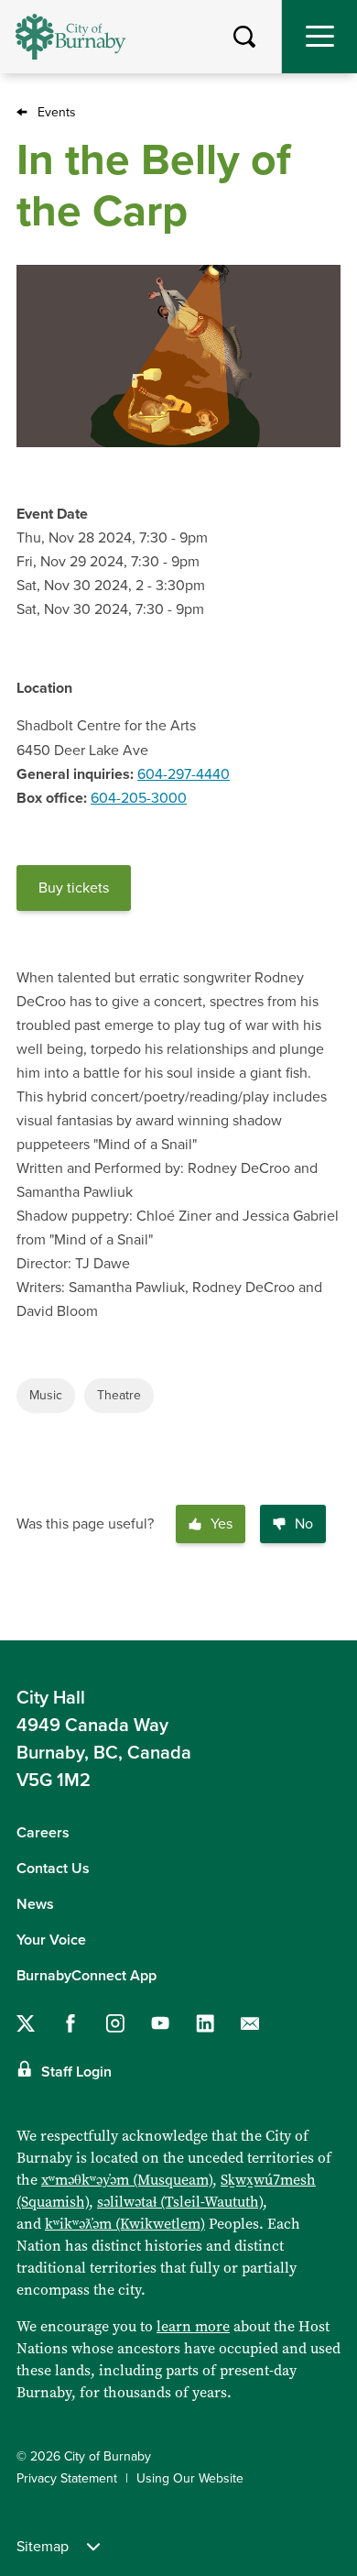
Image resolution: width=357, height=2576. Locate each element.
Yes (222, 1524)
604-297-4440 (184, 774)
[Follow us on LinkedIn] (205, 2023)
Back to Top (325, 1611)
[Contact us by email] (250, 2023)
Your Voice (51, 1940)
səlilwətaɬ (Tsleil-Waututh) (180, 2202)
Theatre (119, 1395)
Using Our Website (190, 2478)
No (304, 1524)
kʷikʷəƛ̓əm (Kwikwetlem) (125, 2224)
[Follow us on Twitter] (26, 2023)
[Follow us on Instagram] (115, 2023)
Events (57, 112)
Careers (43, 1833)
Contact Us (53, 1869)
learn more (193, 2326)
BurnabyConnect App (87, 1976)
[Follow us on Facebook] (70, 2023)
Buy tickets (74, 888)
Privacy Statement (67, 2478)
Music (46, 1395)
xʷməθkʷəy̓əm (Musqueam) (127, 2180)
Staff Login (76, 2072)
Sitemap (43, 2547)
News (35, 1904)
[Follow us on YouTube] (160, 2023)
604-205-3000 (139, 798)
